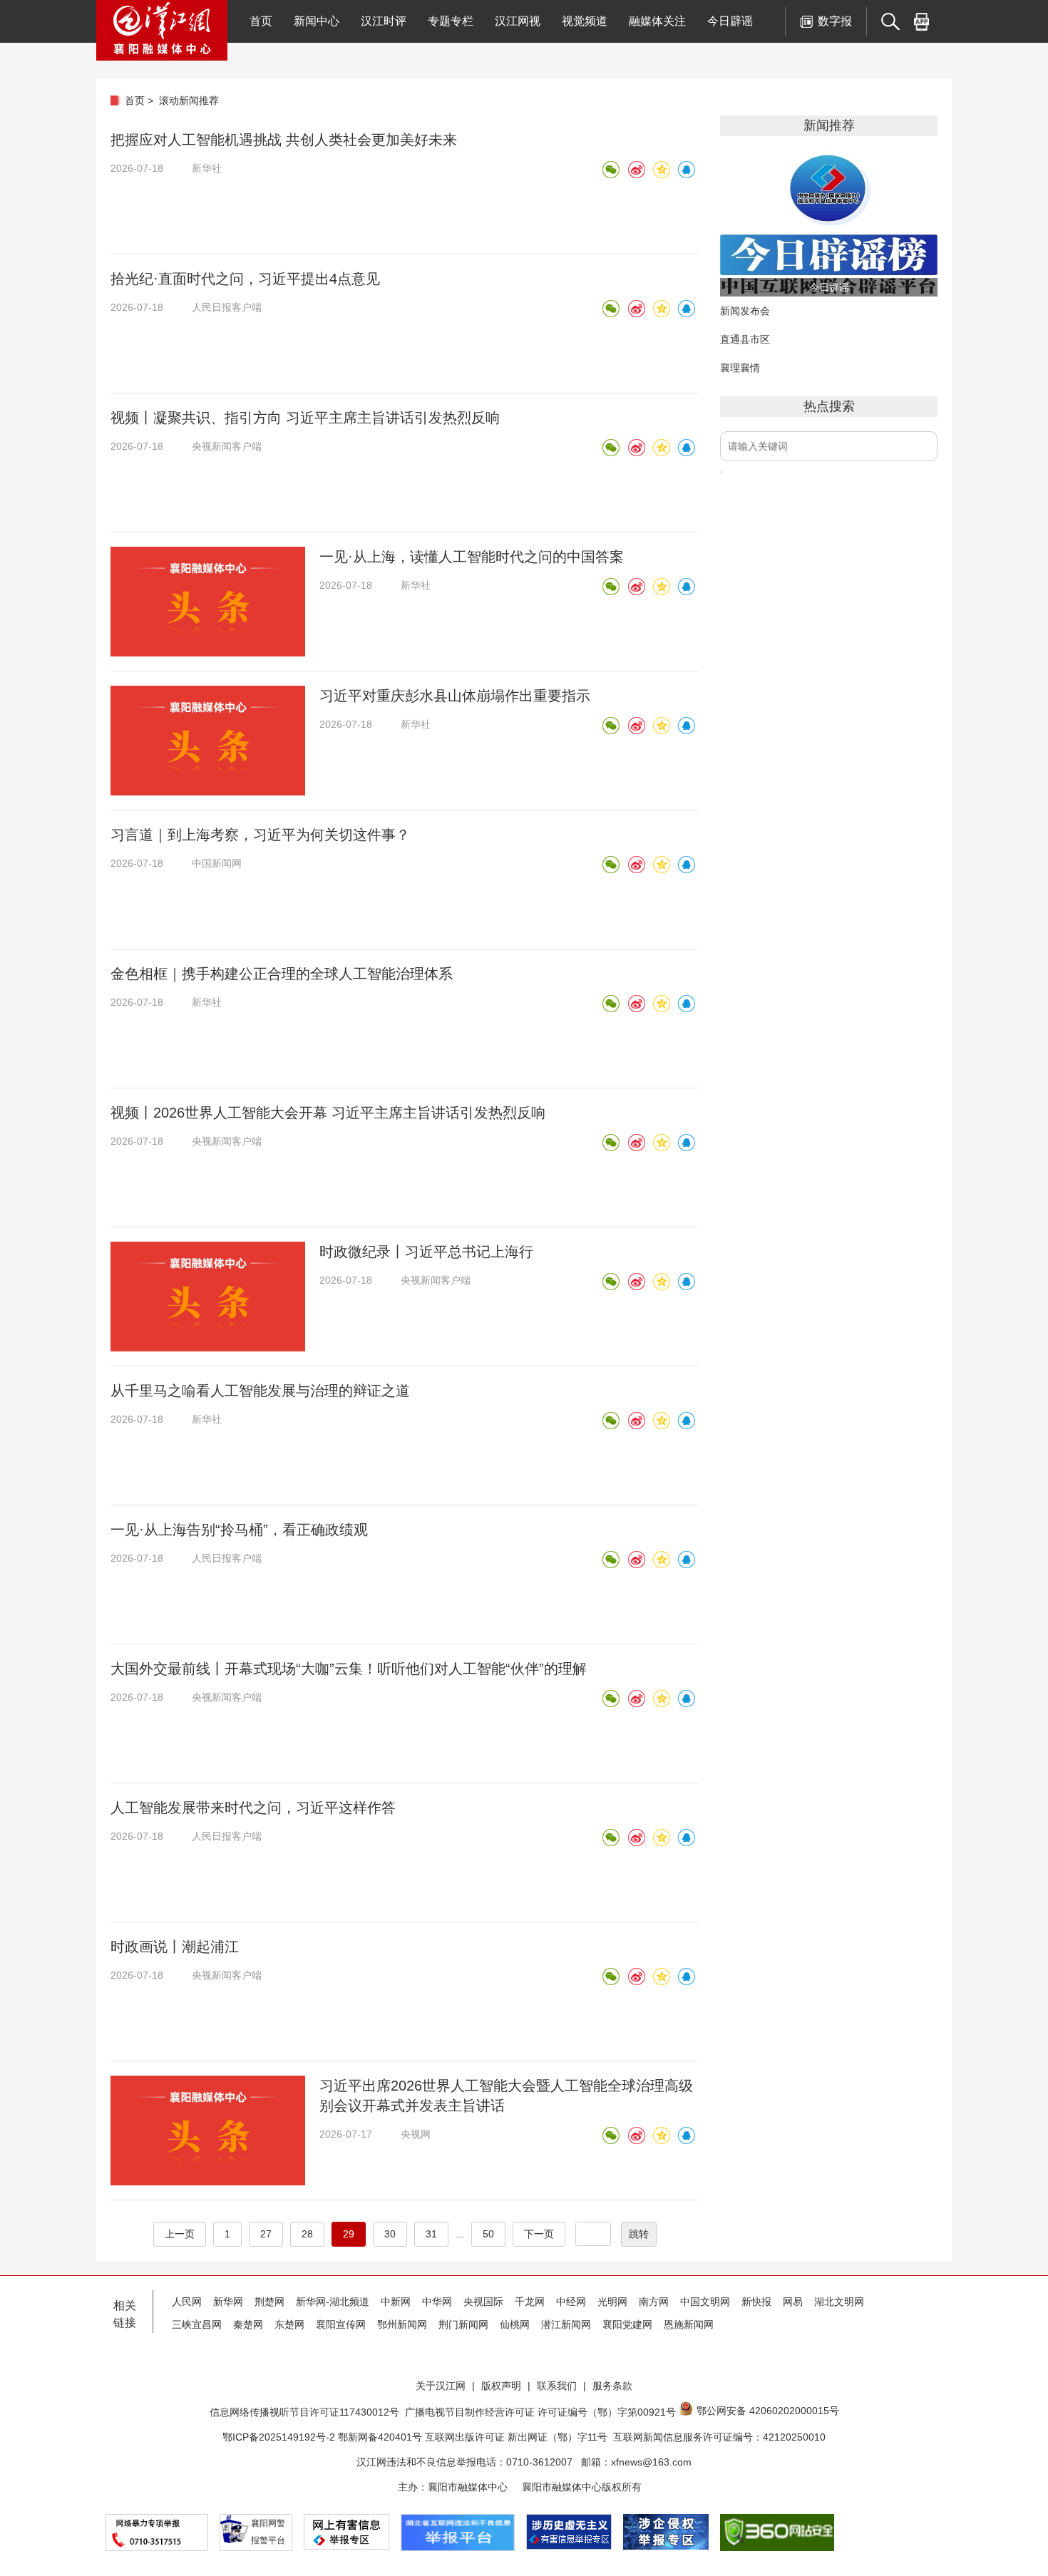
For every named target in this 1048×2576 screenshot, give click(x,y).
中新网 (396, 2302)
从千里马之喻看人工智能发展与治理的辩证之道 (260, 1391)
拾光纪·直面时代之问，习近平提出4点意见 (245, 279)
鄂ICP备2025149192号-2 (280, 2437)
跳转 (639, 2234)
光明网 (612, 2302)
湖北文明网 (839, 2302)
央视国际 (483, 2302)
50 (488, 2234)
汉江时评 (384, 21)
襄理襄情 (740, 368)
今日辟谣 (730, 21)
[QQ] (686, 170)
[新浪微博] (636, 170)
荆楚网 (269, 2302)
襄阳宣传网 (341, 2324)
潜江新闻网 (566, 2324)
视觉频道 (585, 21)
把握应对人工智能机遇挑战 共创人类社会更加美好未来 (284, 140)
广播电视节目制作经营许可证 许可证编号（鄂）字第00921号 (540, 2412)
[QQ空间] (661, 170)
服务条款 (612, 2386)
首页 (261, 21)
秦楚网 (248, 2324)
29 (349, 2234)
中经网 (571, 2302)
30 (390, 2234)
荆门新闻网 (463, 2324)
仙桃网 (515, 2324)
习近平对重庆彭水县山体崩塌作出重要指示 (455, 696)
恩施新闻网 (689, 2324)
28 (307, 2234)
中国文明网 (705, 2302)
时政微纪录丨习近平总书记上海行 (426, 1252)
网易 (793, 2302)
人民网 (187, 2302)
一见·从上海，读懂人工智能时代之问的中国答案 (472, 557)
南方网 (654, 2302)
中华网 (437, 2302)
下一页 (539, 2234)
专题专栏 (451, 21)
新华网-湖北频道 (333, 2302)
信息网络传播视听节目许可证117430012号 (304, 2412)
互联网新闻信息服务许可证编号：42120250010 (719, 2437)
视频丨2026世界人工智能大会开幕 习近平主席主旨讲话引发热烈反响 (328, 1113)
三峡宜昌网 (197, 2324)
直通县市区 (745, 339)
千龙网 (530, 2302)
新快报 (756, 2302)
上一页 (180, 2234)
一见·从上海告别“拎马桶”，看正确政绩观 (239, 1530)
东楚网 (289, 2324)
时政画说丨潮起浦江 (175, 1947)
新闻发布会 (745, 311)
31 (431, 2234)
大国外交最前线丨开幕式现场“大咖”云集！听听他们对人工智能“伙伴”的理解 (349, 1669)
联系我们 (557, 2386)
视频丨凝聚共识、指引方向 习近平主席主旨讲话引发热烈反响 (305, 418)
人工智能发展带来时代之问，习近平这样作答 (253, 1808)
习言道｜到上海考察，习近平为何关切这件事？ (260, 835)
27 (266, 2234)
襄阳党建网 (627, 2324)
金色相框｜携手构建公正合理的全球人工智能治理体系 (282, 974)
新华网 (228, 2302)
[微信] (611, 170)
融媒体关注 (657, 21)
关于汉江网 (441, 2386)
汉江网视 (518, 21)
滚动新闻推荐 (189, 101)
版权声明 (501, 2386)
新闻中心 (317, 21)
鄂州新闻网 (402, 2324)
